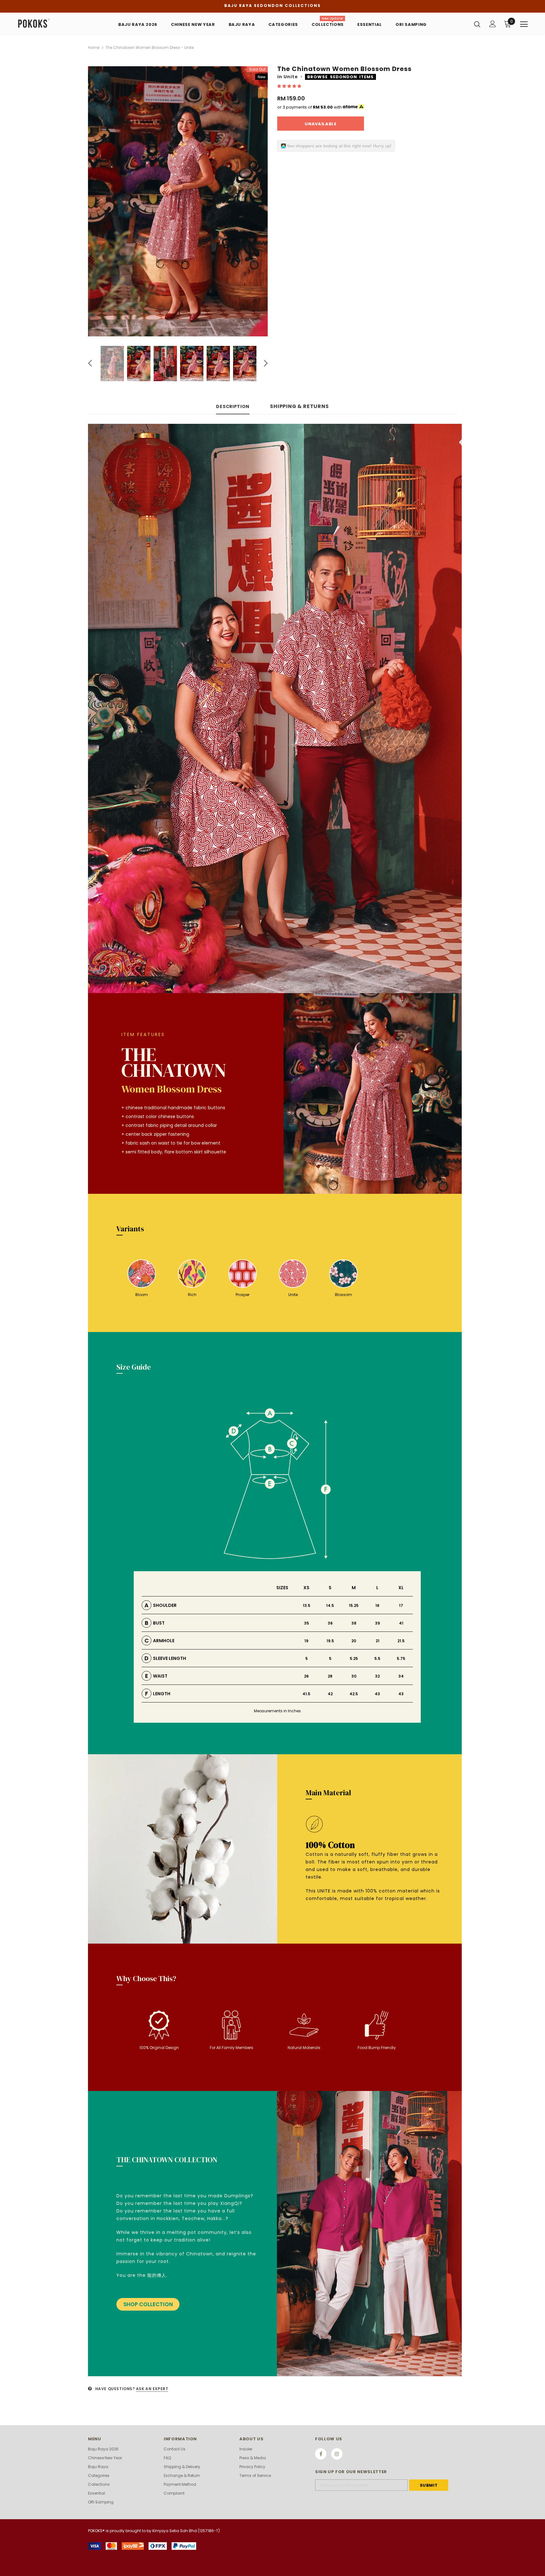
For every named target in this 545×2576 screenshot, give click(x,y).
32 (377, 1676)
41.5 (306, 1694)
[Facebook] (321, 2454)
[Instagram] (337, 2454)
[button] (290, 86)
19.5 (330, 1641)
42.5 (354, 1694)
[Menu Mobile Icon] (524, 24)
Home (94, 47)
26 (306, 1676)
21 (378, 1641)
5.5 (377, 1658)
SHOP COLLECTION (148, 2304)
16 (377, 1605)
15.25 (354, 1605)
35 (307, 1623)
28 (330, 1676)
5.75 (401, 1658)
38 (354, 1623)
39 (378, 1623)
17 (401, 1605)
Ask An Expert (152, 2389)
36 (330, 1623)
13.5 (307, 1605)
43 (377, 1694)
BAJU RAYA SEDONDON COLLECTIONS (272, 6)
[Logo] (54, 24)
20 (354, 1641)
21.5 (401, 1641)
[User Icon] (493, 24)
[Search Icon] (477, 24)
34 (401, 1676)
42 (330, 1694)
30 (354, 1676)
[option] (178, 201)
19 (306, 1641)
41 (401, 1623)
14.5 (330, 1605)
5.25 (354, 1658)
